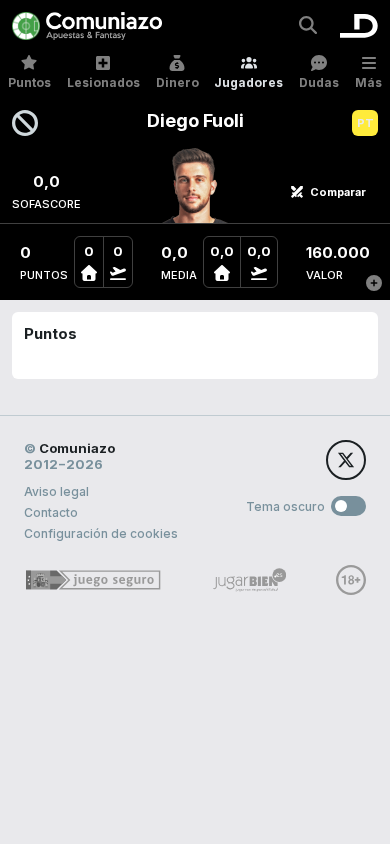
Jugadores (248, 82)
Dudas (319, 82)
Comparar (338, 192)
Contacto (51, 512)
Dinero (177, 82)
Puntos (29, 82)
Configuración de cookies (101, 533)
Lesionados (103, 82)
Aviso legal (56, 491)
